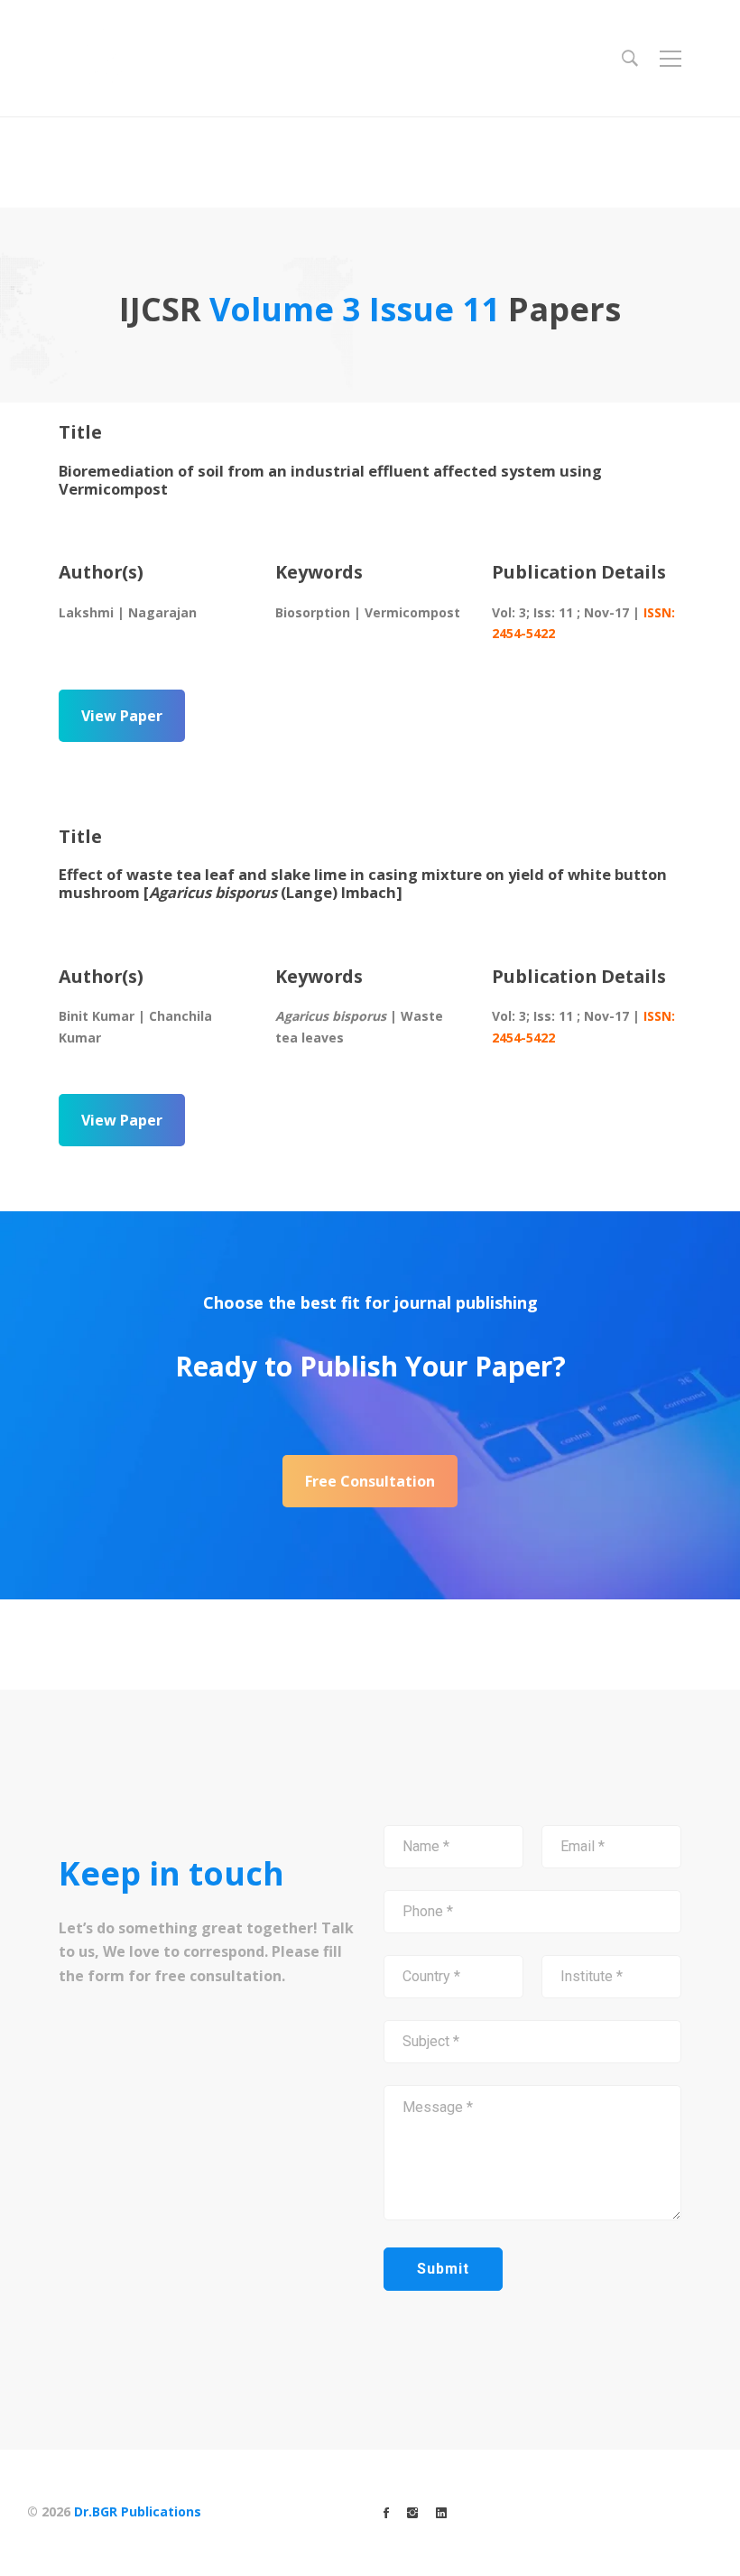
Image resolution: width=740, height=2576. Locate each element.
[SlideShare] (441, 2513)
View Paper (122, 716)
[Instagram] (412, 2513)
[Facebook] (386, 2513)
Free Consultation (370, 1481)
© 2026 (114, 2511)
